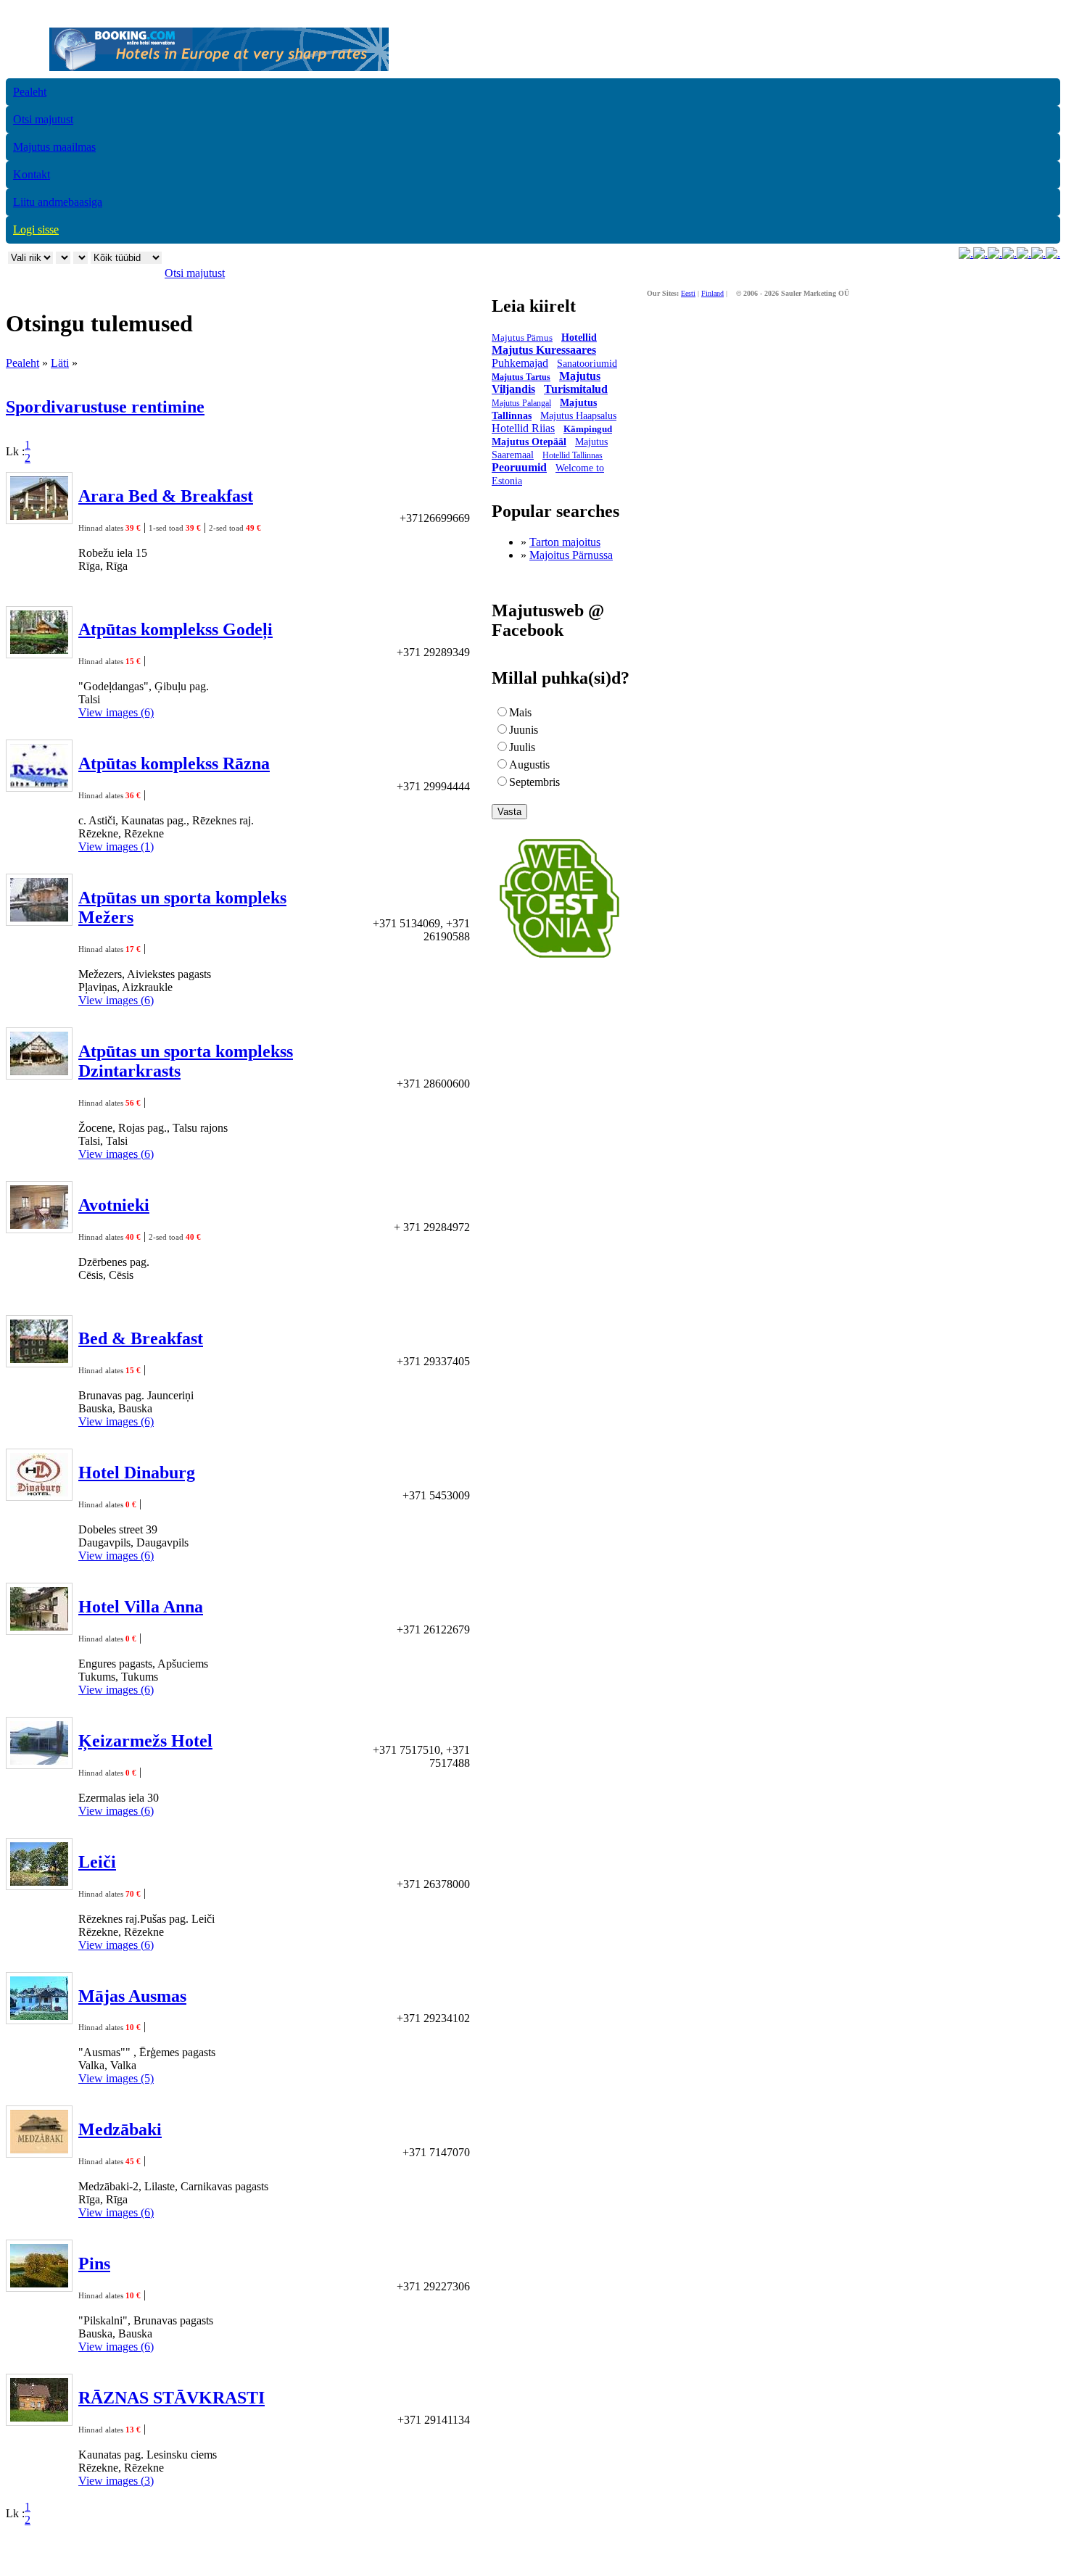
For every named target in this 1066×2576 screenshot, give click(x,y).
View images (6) (116, 712)
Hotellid (579, 337)
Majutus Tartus (521, 377)
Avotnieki (114, 1205)
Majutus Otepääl (529, 442)
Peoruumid (519, 467)
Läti (60, 363)
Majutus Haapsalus (578, 416)
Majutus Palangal (521, 403)
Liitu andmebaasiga (58, 202)
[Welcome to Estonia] (559, 962)
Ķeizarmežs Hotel (145, 1741)
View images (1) (116, 846)
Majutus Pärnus (522, 337)
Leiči (97, 1862)
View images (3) (116, 2481)
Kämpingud (588, 429)
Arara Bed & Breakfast (166, 496)
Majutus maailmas (54, 147)
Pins (94, 2264)
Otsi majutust (43, 119)
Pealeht (30, 92)
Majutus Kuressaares (544, 350)
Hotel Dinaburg (137, 1473)
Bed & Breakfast (141, 1338)
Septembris (534, 782)
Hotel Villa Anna (141, 1607)
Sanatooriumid (587, 364)
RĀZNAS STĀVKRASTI (172, 2398)
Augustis (529, 765)
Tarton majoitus (565, 542)
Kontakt (32, 174)
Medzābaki (120, 2129)
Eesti (688, 293)
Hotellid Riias (523, 428)
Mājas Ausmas (132, 1996)
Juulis (522, 747)
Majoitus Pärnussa (571, 555)
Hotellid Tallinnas (573, 455)
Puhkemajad (520, 363)
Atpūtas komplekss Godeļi (175, 629)
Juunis (524, 730)
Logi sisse (36, 229)
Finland (712, 293)
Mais (520, 712)
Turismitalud (576, 389)
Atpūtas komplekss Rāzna (174, 763)
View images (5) (116, 2078)
